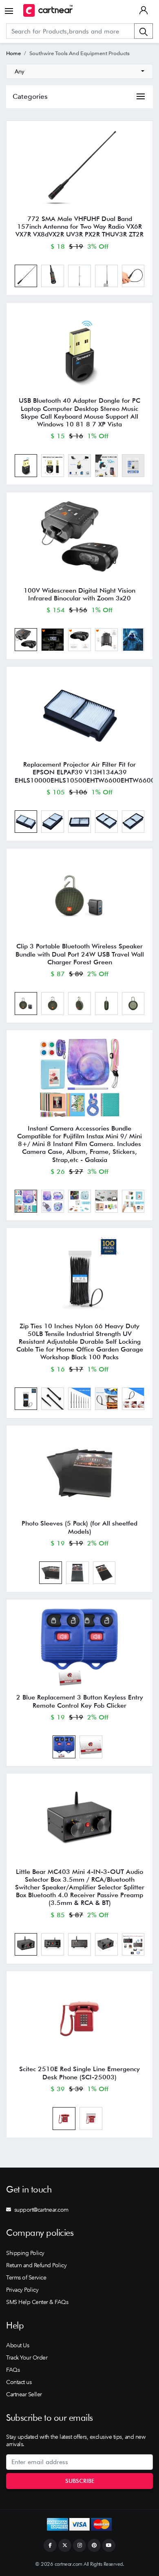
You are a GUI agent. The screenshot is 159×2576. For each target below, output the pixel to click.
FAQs (13, 2370)
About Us (18, 2345)
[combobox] (79, 71)
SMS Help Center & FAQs (37, 2302)
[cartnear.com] (48, 10)
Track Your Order (27, 2357)
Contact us (19, 2382)
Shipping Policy (25, 2253)
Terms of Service (26, 2277)
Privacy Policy (22, 2290)
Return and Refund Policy (36, 2265)
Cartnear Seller (24, 2394)
